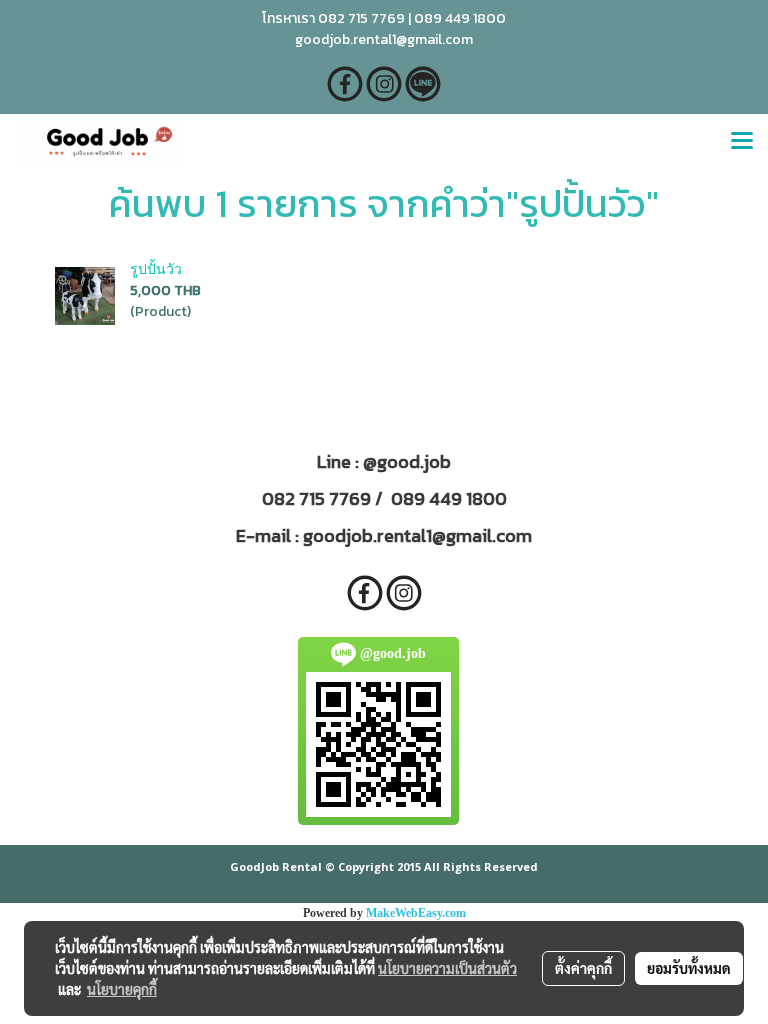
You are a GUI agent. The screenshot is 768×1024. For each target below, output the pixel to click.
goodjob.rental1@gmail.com (417, 535)
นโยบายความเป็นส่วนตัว (447, 968)
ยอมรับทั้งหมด (689, 968)
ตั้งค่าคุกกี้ (583, 968)
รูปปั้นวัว (156, 269)
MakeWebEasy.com (416, 913)
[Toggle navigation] (742, 142)
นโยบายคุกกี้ (122, 989)
